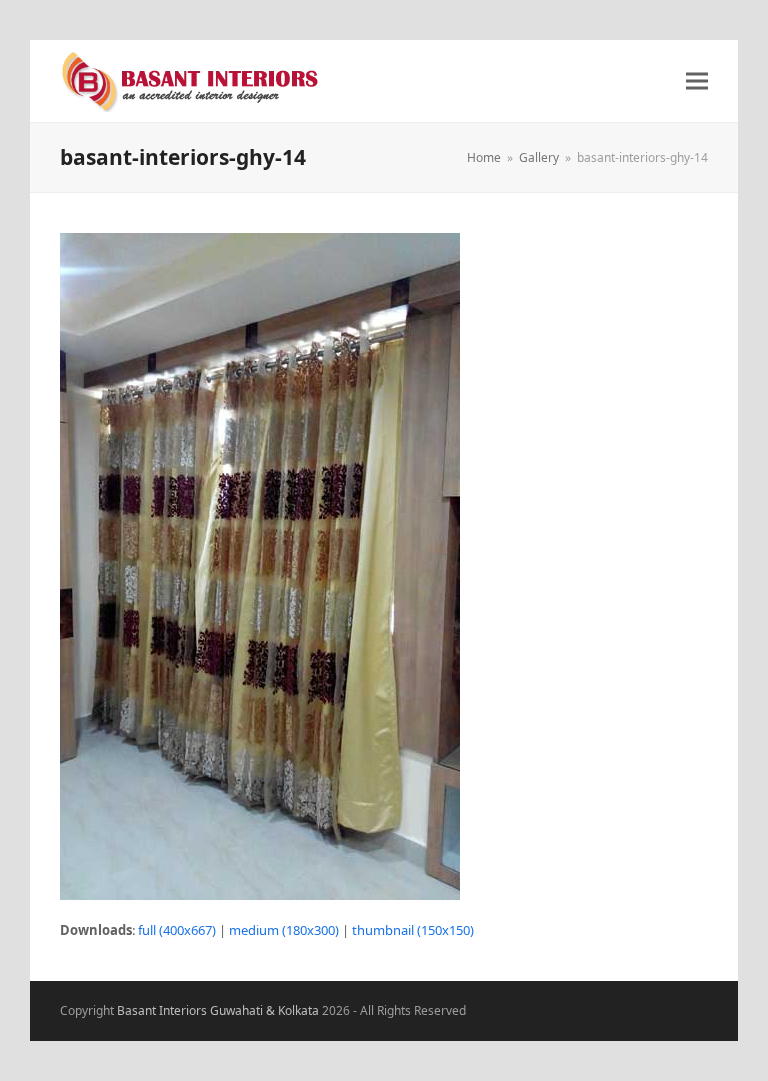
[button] (697, 81)
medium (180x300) (284, 930)
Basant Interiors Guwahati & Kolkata (218, 1010)
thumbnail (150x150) (413, 930)
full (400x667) (177, 930)
